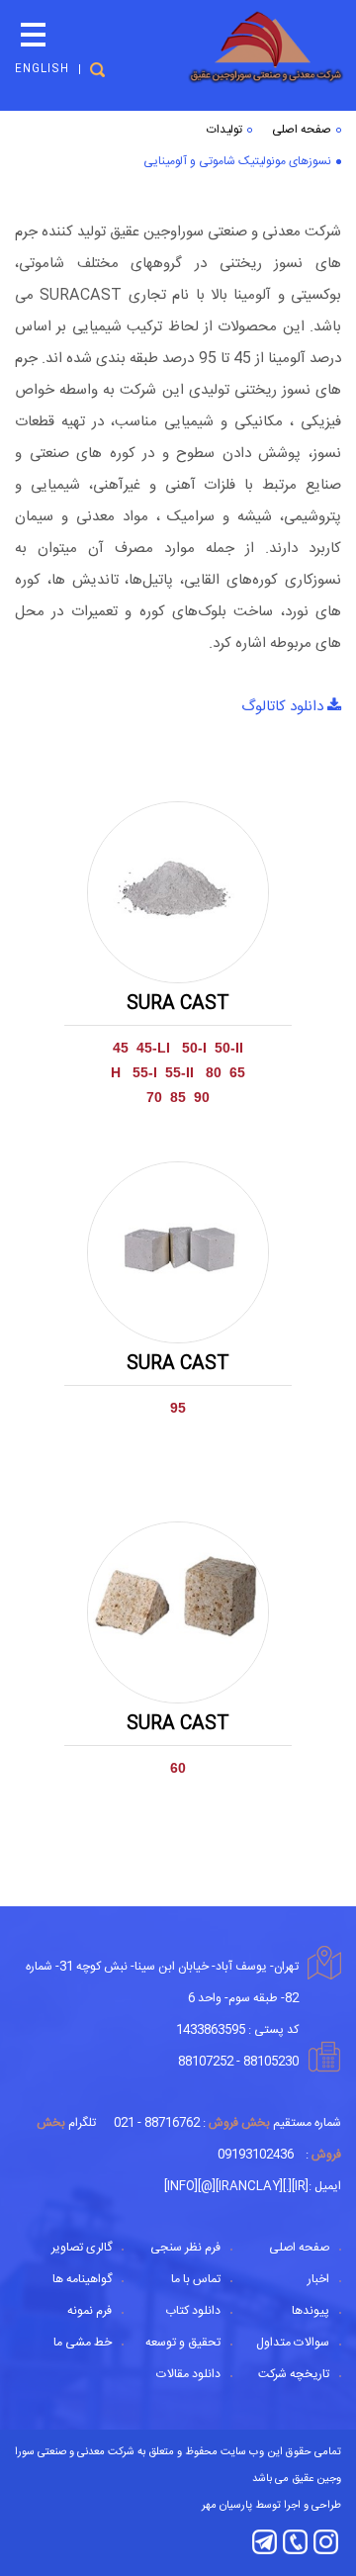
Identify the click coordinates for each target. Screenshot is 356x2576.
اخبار (318, 2279)
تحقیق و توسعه (183, 2343)
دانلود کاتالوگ (284, 707)
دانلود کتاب (193, 2311)
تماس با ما (196, 2279)
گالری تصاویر (82, 2248)
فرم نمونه (89, 2311)
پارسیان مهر (227, 2506)
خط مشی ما (83, 2343)
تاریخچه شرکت (294, 2374)
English (42, 69)
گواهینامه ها (82, 2279)
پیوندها (311, 2311)
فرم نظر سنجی (185, 2248)
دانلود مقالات (188, 2374)
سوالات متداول (293, 2343)
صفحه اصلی (302, 130)
